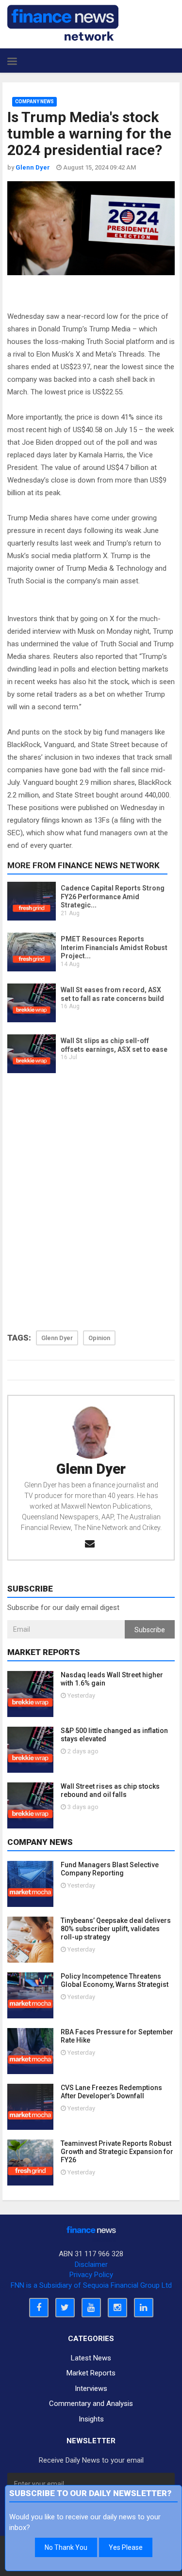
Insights (91, 2419)
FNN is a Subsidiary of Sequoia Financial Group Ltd (91, 2285)
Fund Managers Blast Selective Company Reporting (110, 1869)
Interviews (91, 2389)
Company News (34, 101)
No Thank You (66, 2547)
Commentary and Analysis (91, 2404)
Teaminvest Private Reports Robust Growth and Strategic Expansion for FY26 (117, 2152)
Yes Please (126, 2547)
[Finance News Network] (63, 23)
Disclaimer (91, 2264)
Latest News (91, 2358)
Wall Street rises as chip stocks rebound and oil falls (110, 1790)
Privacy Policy (91, 2275)
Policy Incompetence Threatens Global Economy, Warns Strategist (115, 1980)
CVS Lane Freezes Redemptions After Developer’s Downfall (111, 2092)
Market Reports (91, 2373)
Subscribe (150, 1630)
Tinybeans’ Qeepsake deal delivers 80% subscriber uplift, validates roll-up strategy (116, 1929)
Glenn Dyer (91, 1469)
